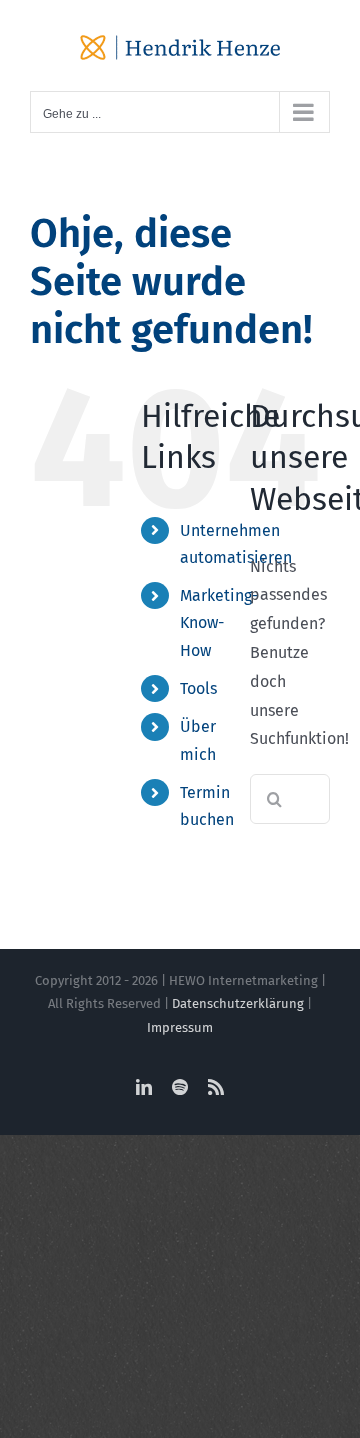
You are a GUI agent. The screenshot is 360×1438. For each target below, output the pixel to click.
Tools (198, 688)
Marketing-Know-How (219, 622)
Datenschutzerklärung (238, 1003)
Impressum (180, 1027)
